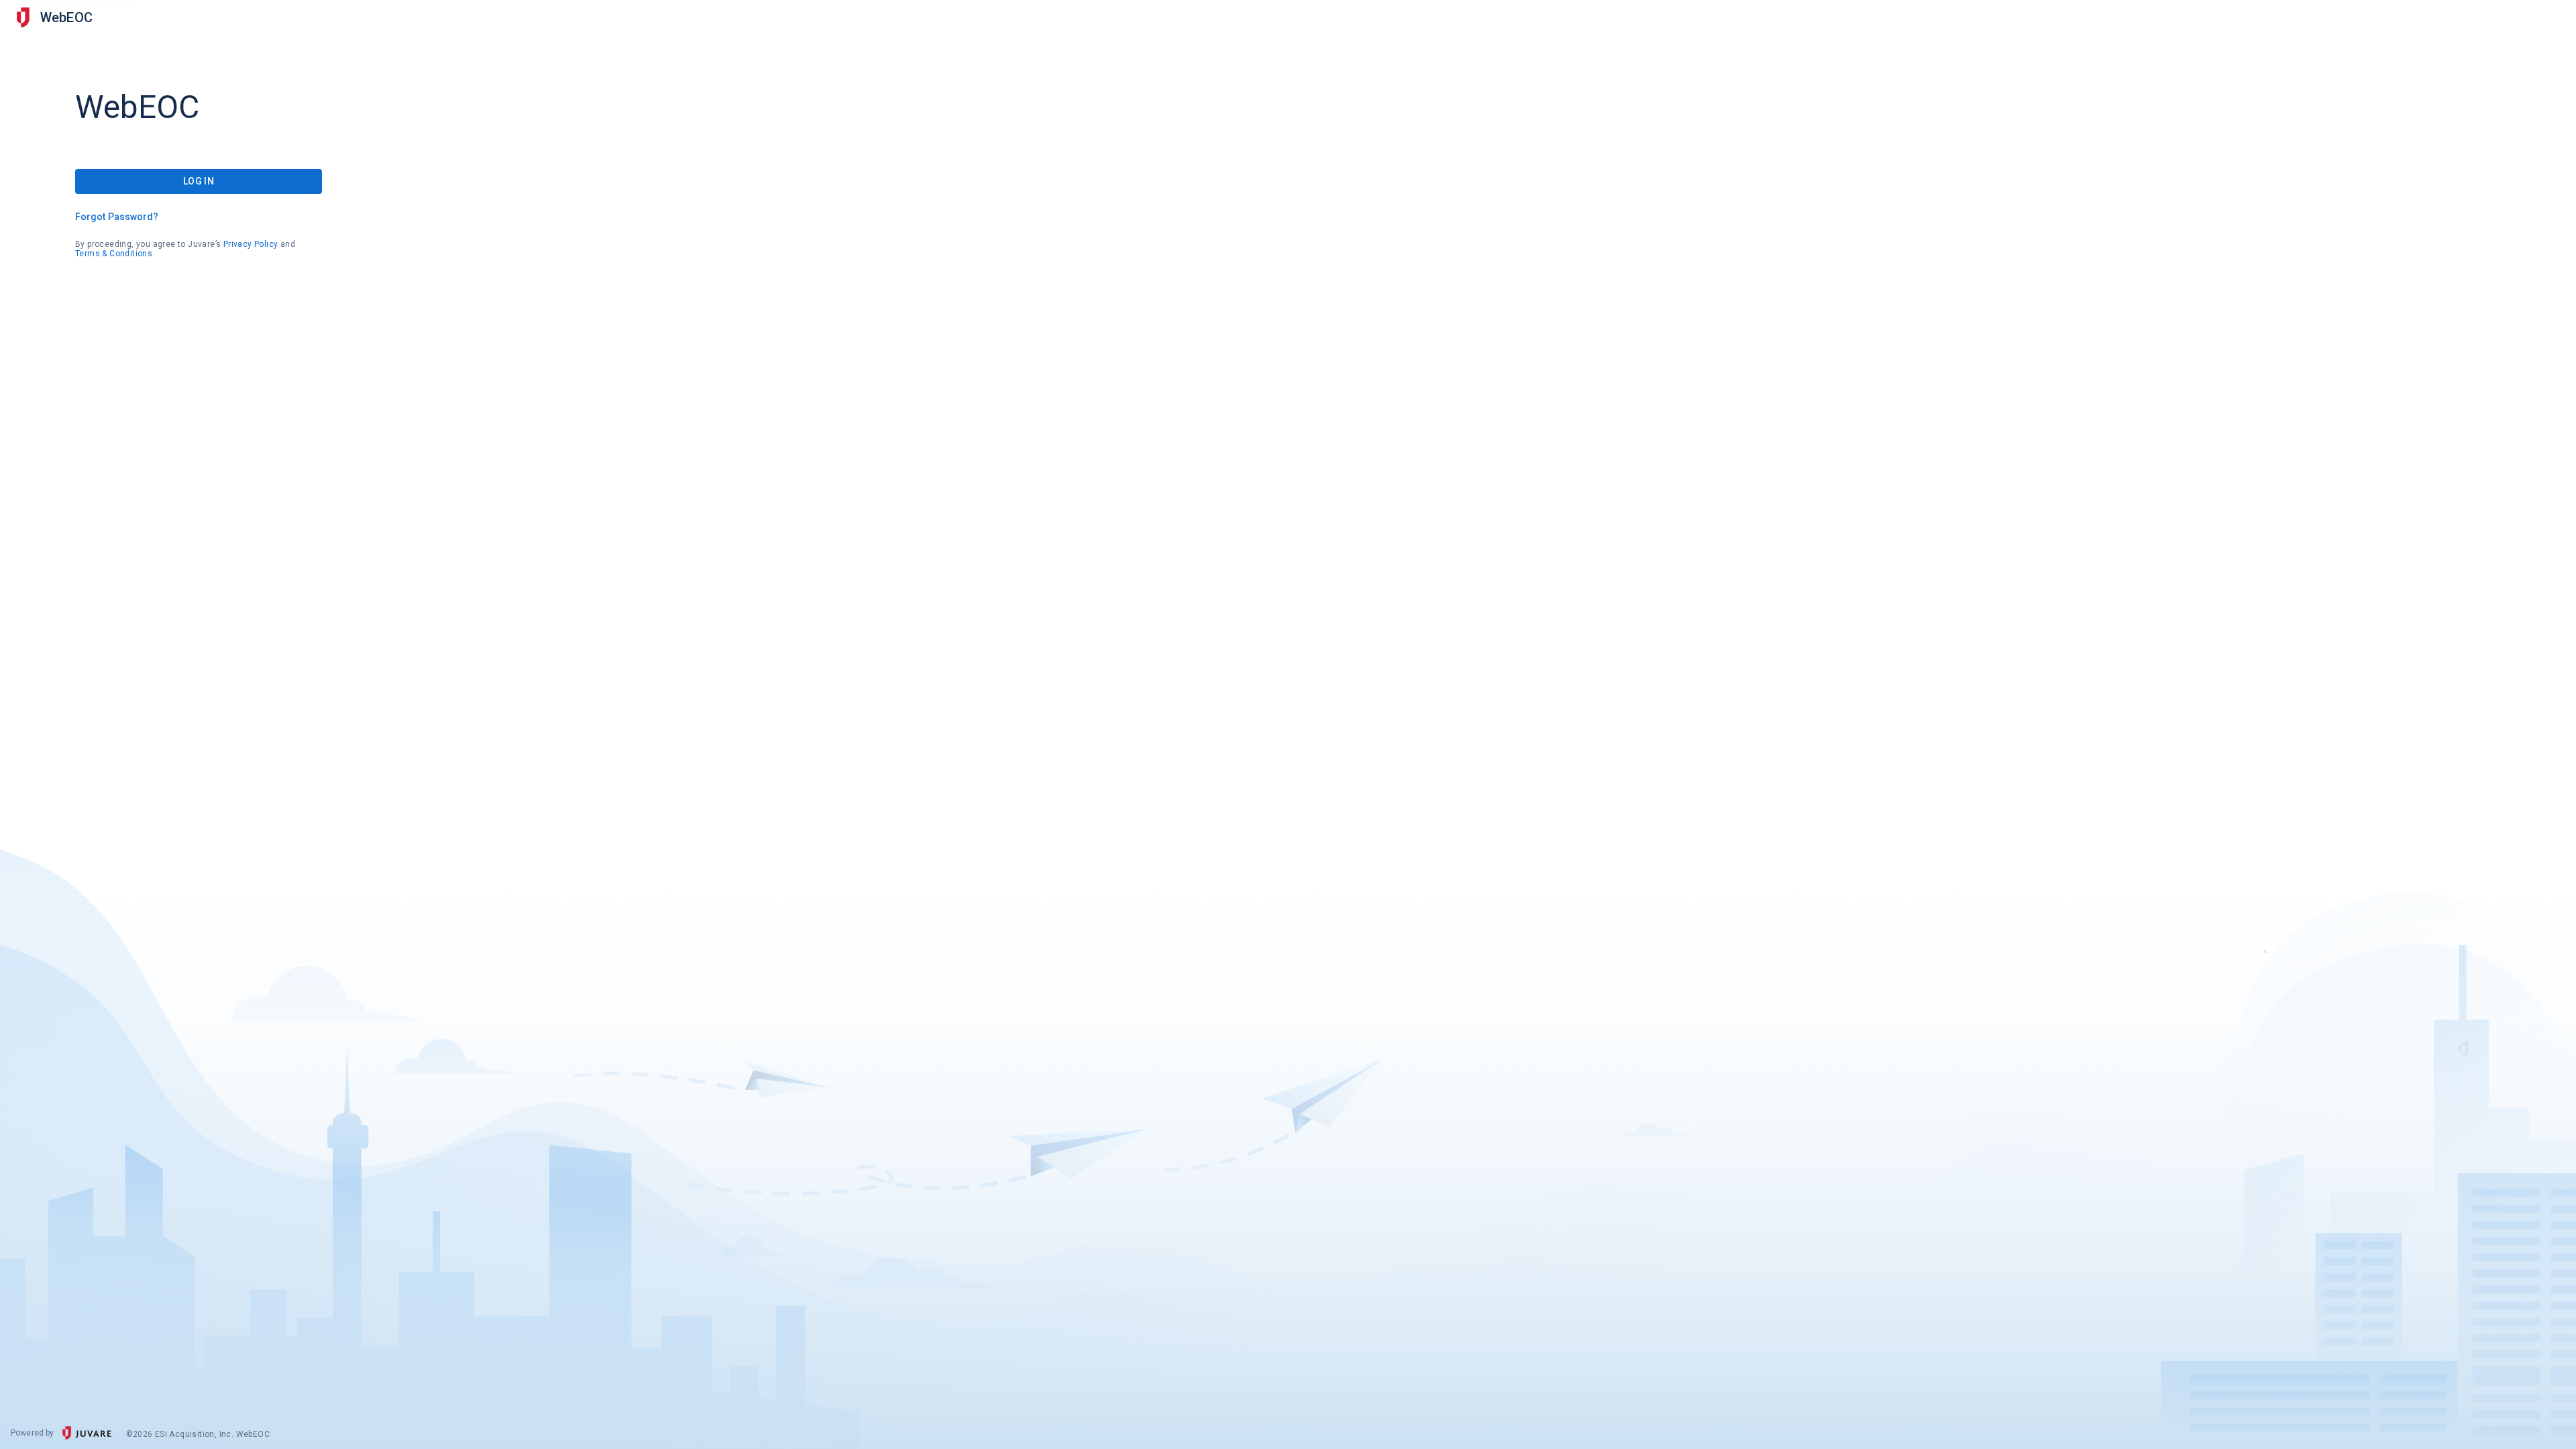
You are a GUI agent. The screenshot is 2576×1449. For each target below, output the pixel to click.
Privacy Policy (251, 244)
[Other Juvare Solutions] (23, 17)
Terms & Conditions (114, 254)
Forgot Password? (117, 217)
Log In (199, 181)
